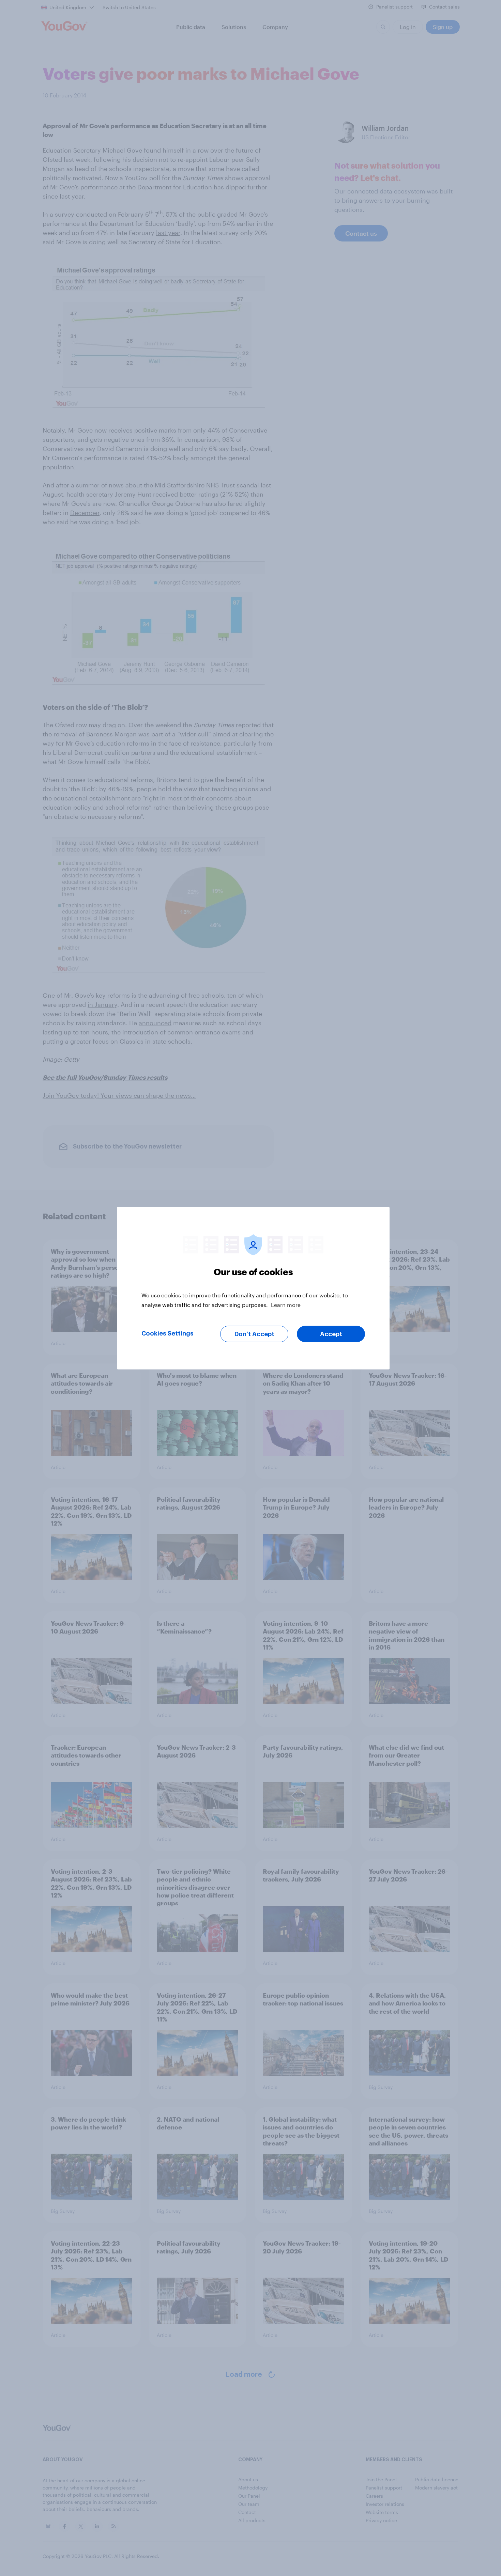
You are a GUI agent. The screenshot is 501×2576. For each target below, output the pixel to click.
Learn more (286, 1304)
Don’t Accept (254, 1334)
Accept (331, 1334)
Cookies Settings (168, 1333)
